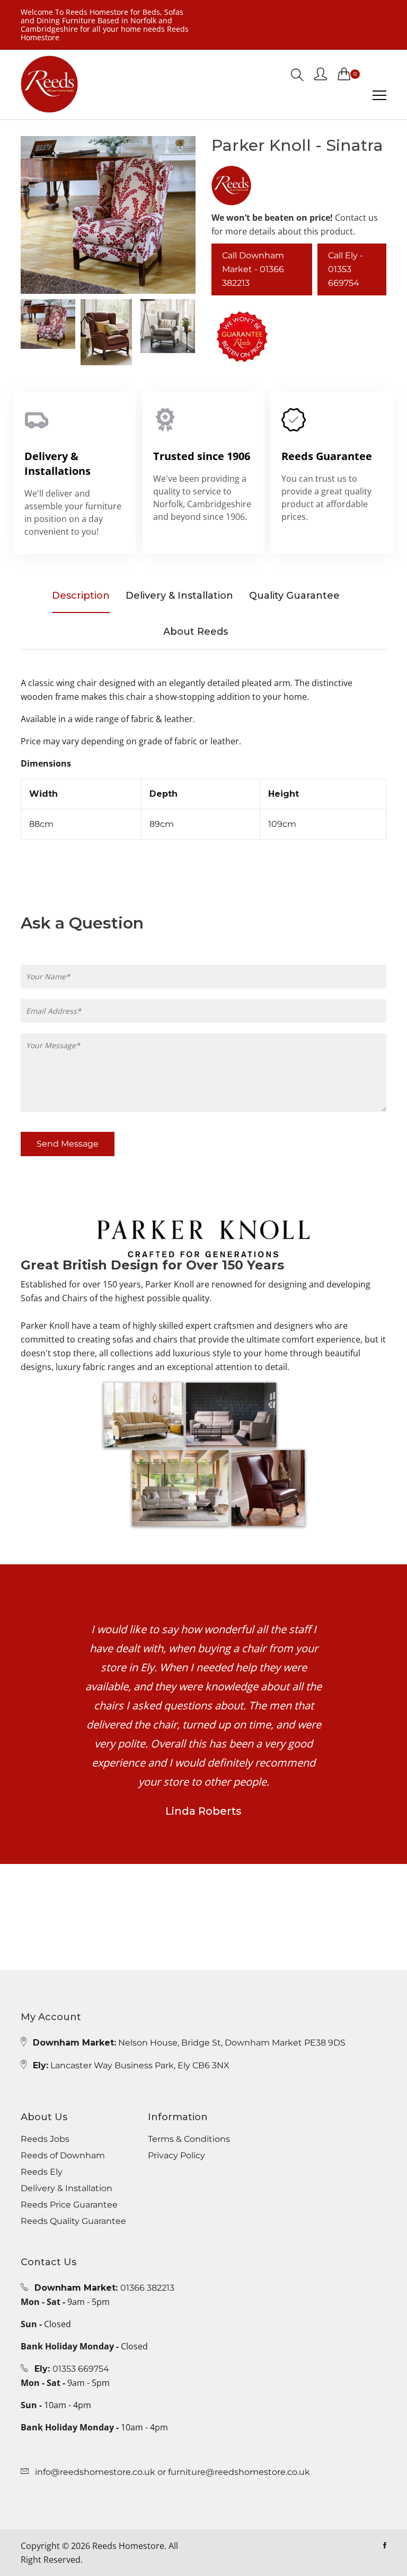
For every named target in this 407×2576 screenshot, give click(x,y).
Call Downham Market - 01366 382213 (253, 269)
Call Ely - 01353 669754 (346, 269)
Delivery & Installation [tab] (179, 596)
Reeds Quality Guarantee (73, 2221)
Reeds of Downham (63, 2156)
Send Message (68, 1144)
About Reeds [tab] (196, 632)
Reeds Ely (42, 2172)
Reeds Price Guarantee (69, 2205)
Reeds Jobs (45, 2139)
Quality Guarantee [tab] (294, 596)
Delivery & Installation (67, 2188)
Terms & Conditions (189, 2139)
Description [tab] (81, 596)
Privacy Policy (176, 2156)
